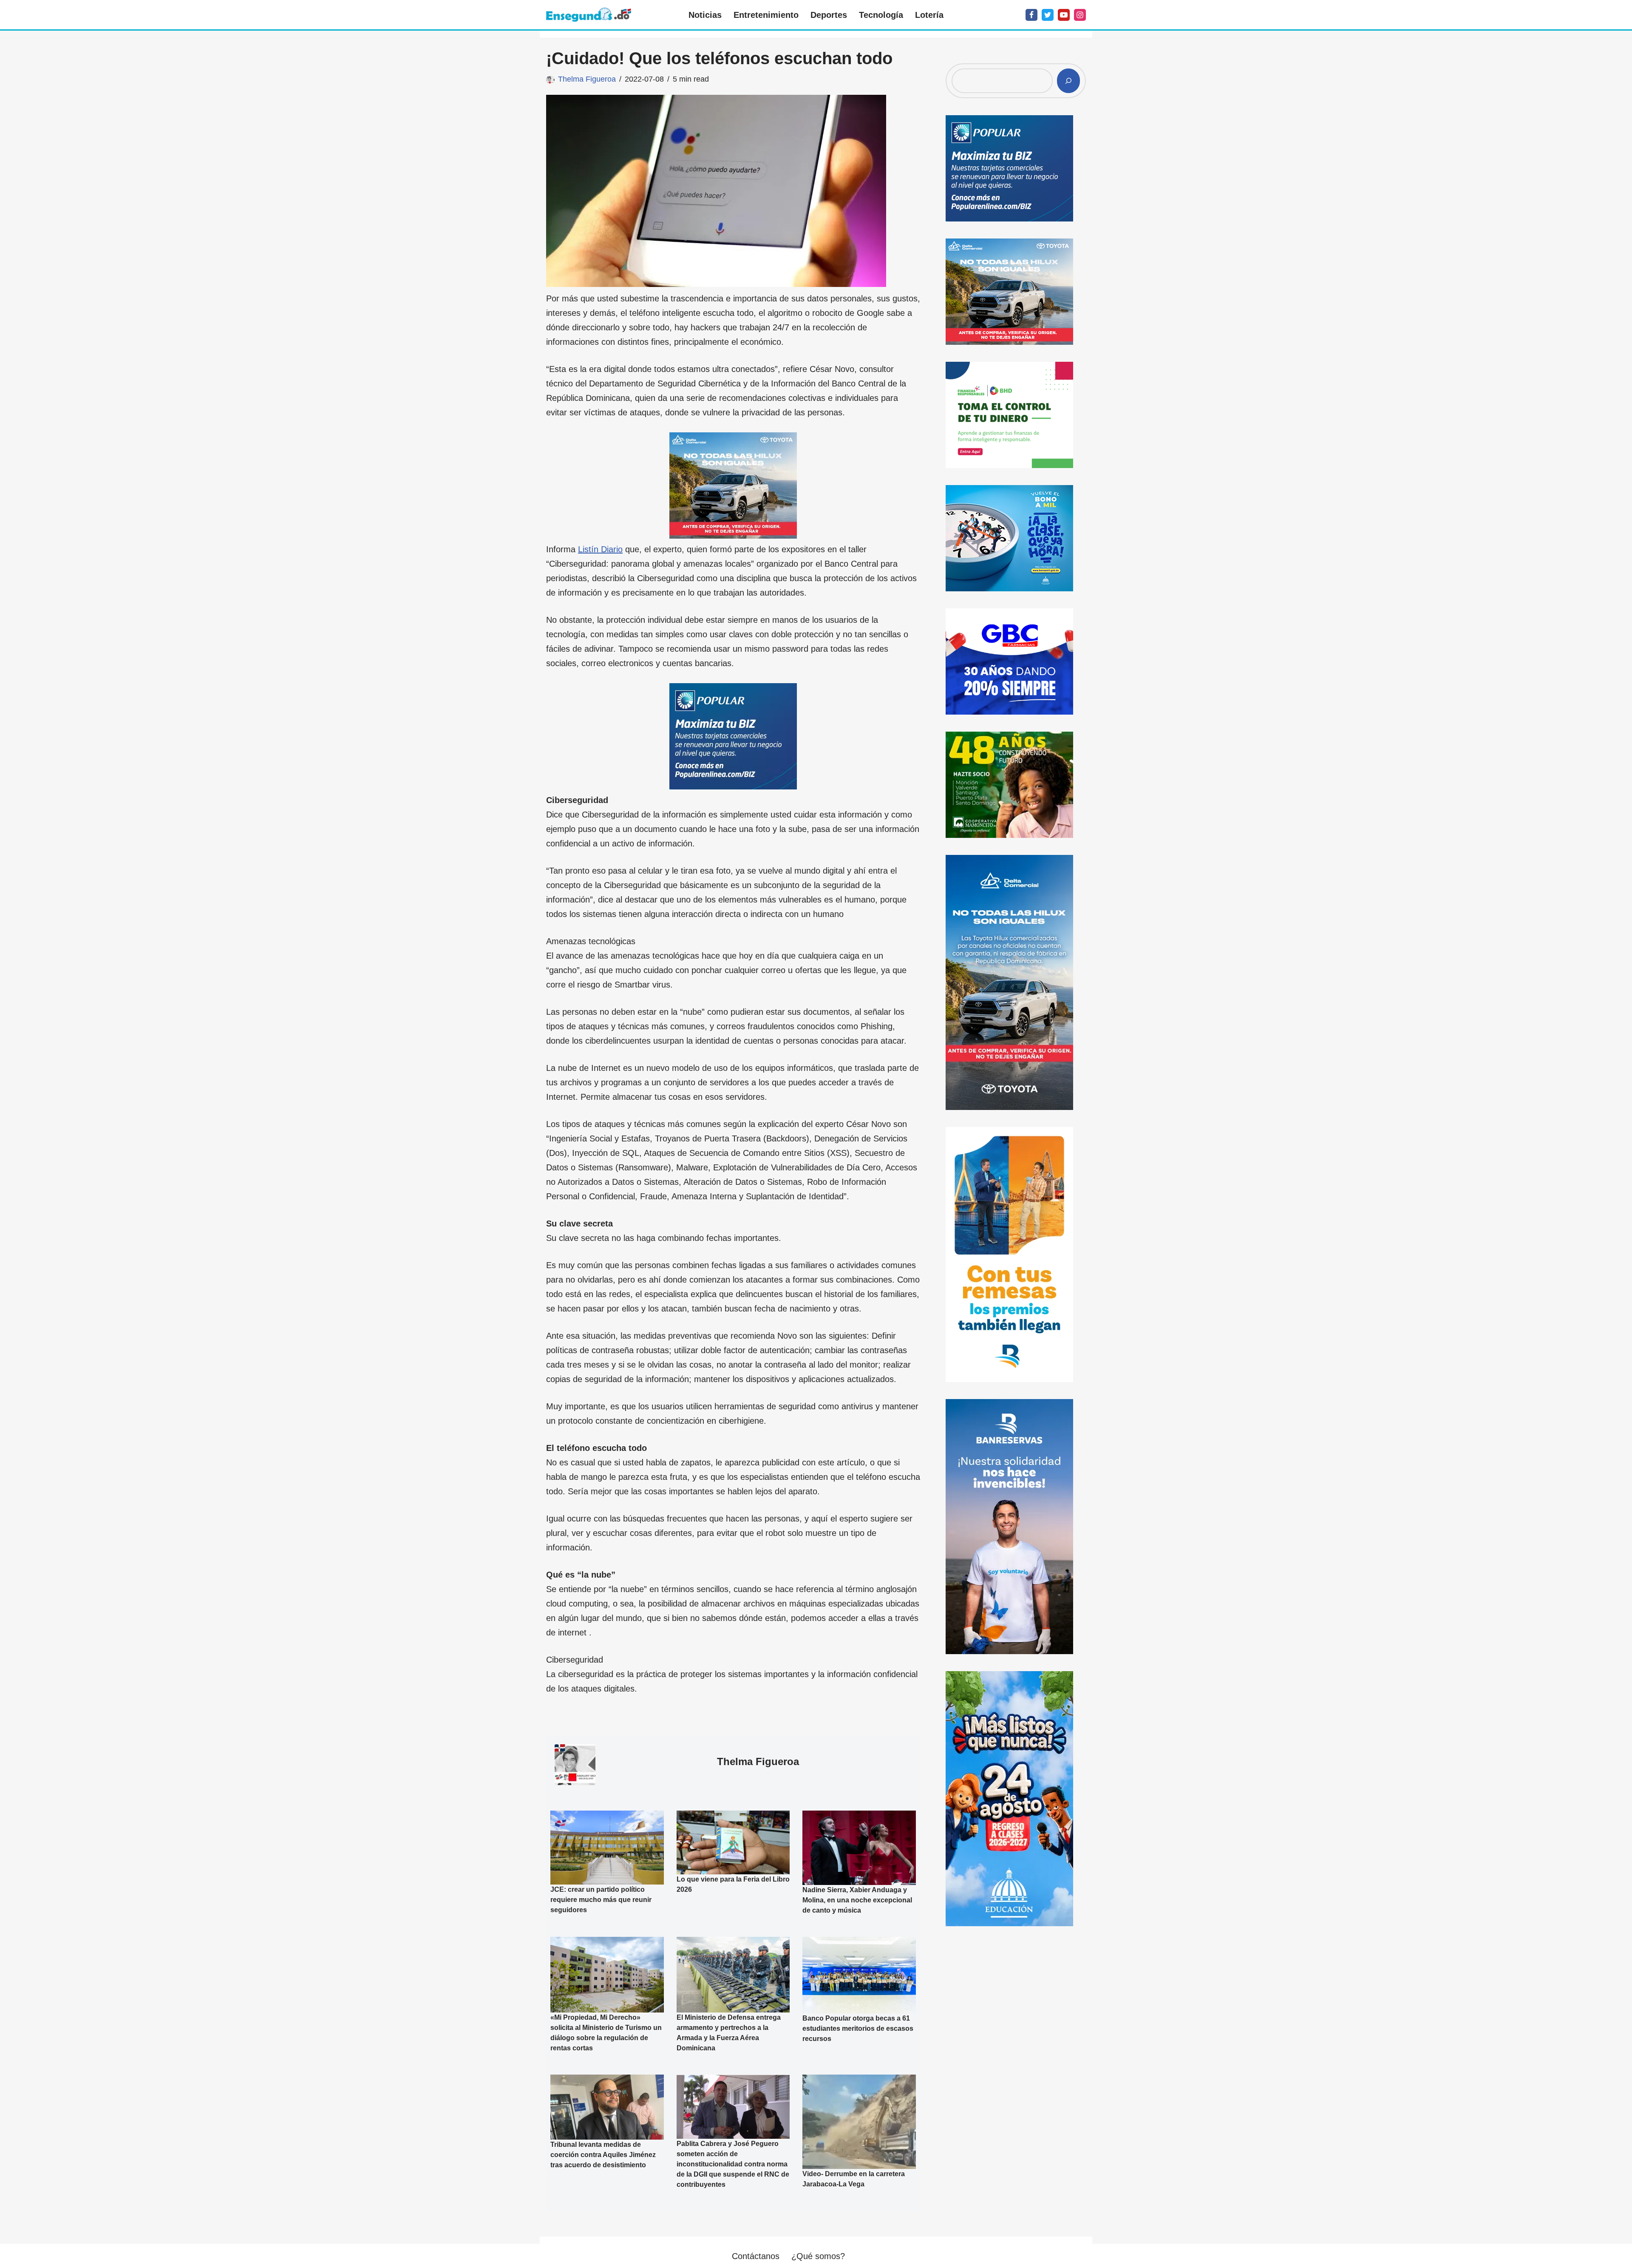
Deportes (829, 15)
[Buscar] (1068, 81)
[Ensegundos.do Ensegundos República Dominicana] (589, 15)
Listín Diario (600, 549)
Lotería (929, 15)
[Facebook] (1031, 15)
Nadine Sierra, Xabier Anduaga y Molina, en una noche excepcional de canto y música (857, 1900)
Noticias (705, 15)
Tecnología (881, 15)
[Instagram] (1080, 15)
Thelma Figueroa (587, 79)
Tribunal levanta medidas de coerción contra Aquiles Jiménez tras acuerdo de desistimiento (603, 2155)
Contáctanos (756, 2256)
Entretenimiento (766, 15)
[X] (1048, 15)
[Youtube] (1064, 15)
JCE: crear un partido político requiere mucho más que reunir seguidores (601, 1900)
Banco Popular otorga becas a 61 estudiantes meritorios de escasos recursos (858, 2028)
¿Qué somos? (818, 2256)
